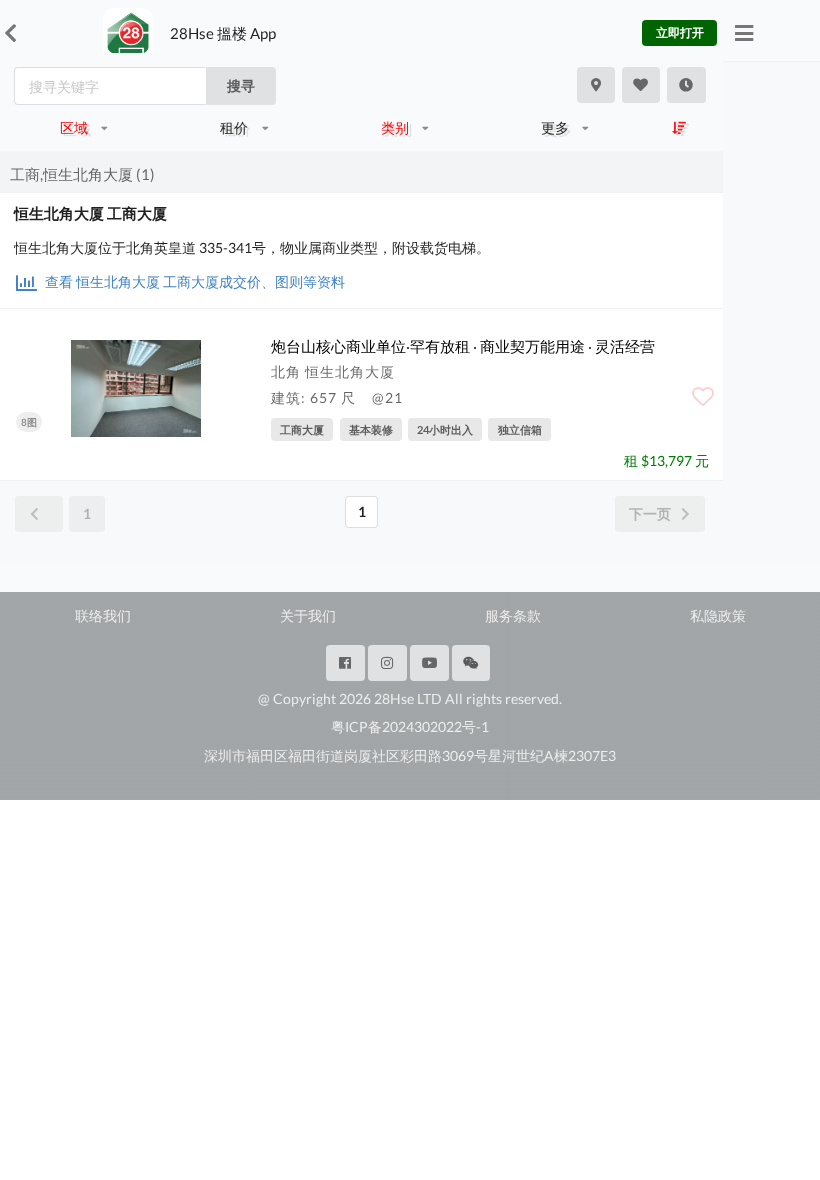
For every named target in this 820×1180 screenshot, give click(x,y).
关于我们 (308, 615)
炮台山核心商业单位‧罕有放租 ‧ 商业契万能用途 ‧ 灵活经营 (463, 346)
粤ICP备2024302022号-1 (410, 726)
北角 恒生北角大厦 (333, 371)
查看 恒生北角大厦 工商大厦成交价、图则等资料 (193, 281)
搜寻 (241, 85)
